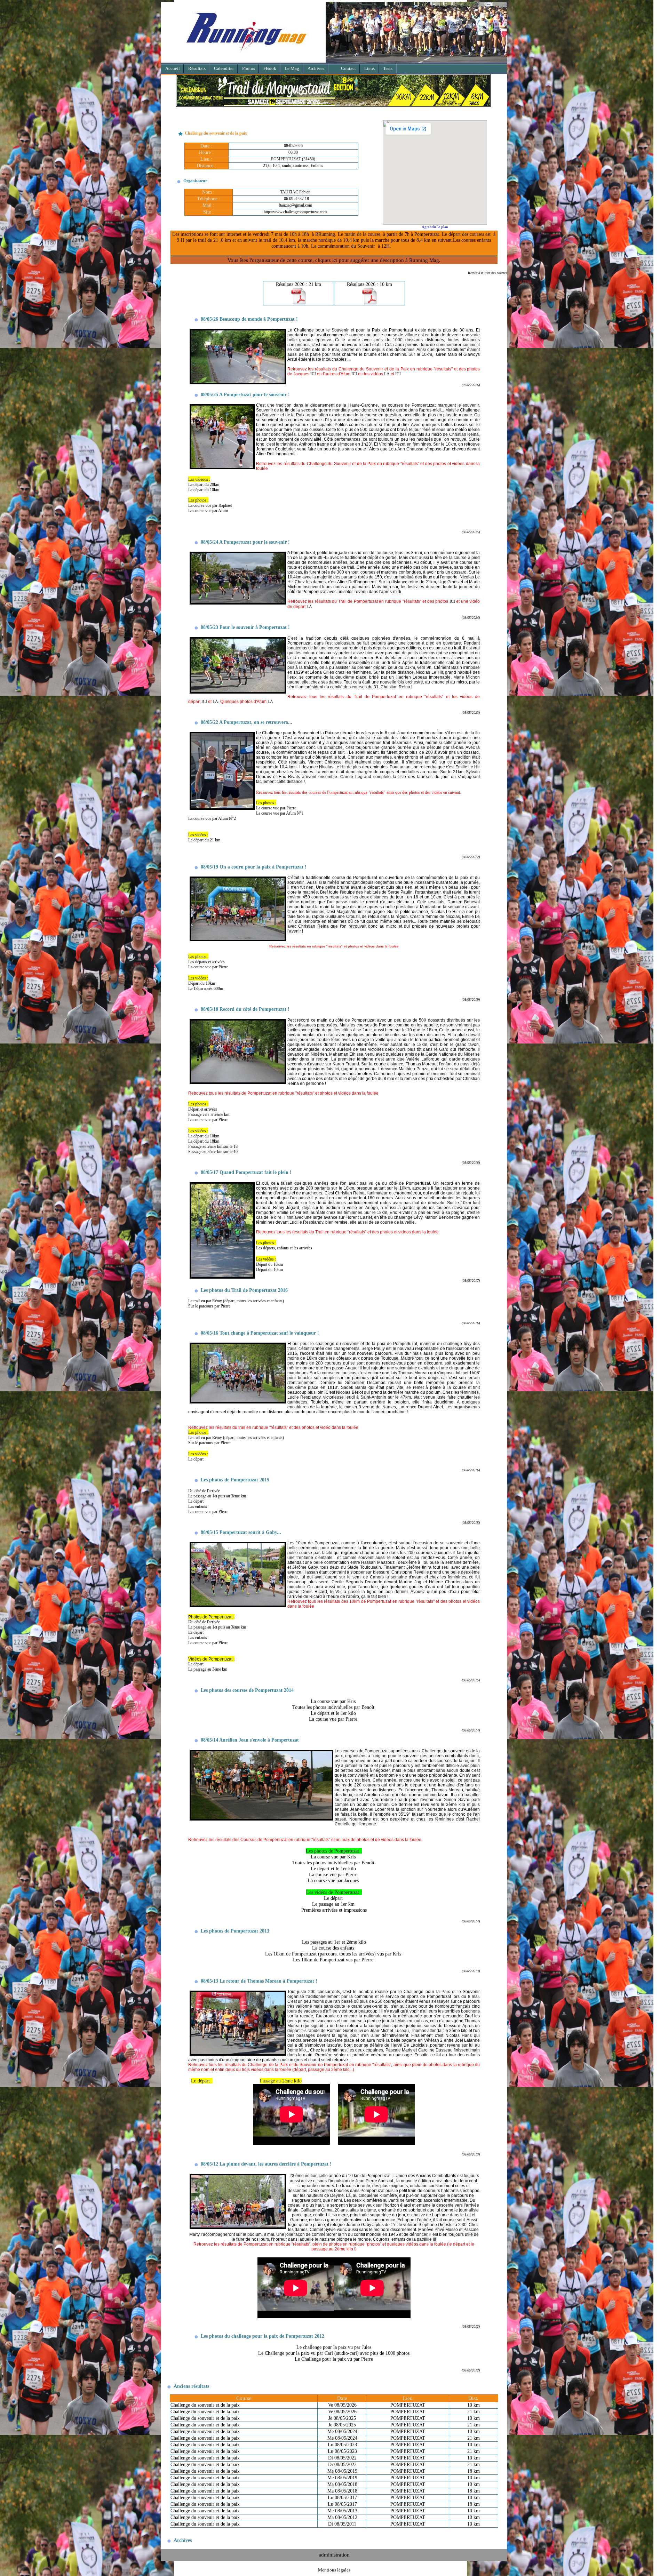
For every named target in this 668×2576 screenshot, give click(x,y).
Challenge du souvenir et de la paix (205, 2408)
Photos (249, 68)
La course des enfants (334, 1951)
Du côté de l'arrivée (204, 1494)
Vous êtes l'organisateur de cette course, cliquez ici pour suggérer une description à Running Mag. (334, 263)
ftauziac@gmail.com (295, 208)
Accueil (173, 68)
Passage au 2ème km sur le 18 (213, 1150)
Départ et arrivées (203, 1112)
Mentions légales (334, 2573)
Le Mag (292, 68)
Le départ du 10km (204, 493)
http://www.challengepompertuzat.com (295, 215)
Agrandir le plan (435, 230)
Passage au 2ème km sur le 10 (213, 1155)
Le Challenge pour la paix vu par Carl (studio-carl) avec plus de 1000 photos (334, 2356)
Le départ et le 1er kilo (334, 1716)
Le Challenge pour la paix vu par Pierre (334, 2362)
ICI (313, 377)
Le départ (196, 1504)
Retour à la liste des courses (487, 276)
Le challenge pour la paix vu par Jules (334, 2350)
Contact (348, 68)
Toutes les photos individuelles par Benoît (334, 1710)
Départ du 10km (269, 1273)
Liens (369, 68)
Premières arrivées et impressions (334, 1913)
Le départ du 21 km (204, 843)
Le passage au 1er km (334, 1907)
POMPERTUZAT (408, 2408)
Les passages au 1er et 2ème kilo (335, 1945)
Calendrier (224, 68)
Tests (388, 68)
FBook (270, 68)
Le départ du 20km (204, 488)
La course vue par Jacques (334, 1883)
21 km (474, 2415)
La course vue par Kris (334, 1704)
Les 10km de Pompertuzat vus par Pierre (334, 1963)
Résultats (197, 68)
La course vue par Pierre (276, 811)
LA (387, 377)
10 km (474, 2408)
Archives (316, 68)
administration (334, 2558)
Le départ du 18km (204, 1144)
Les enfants (198, 1510)
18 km (474, 2474)
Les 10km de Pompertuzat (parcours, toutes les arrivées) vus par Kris (334, 1957)
